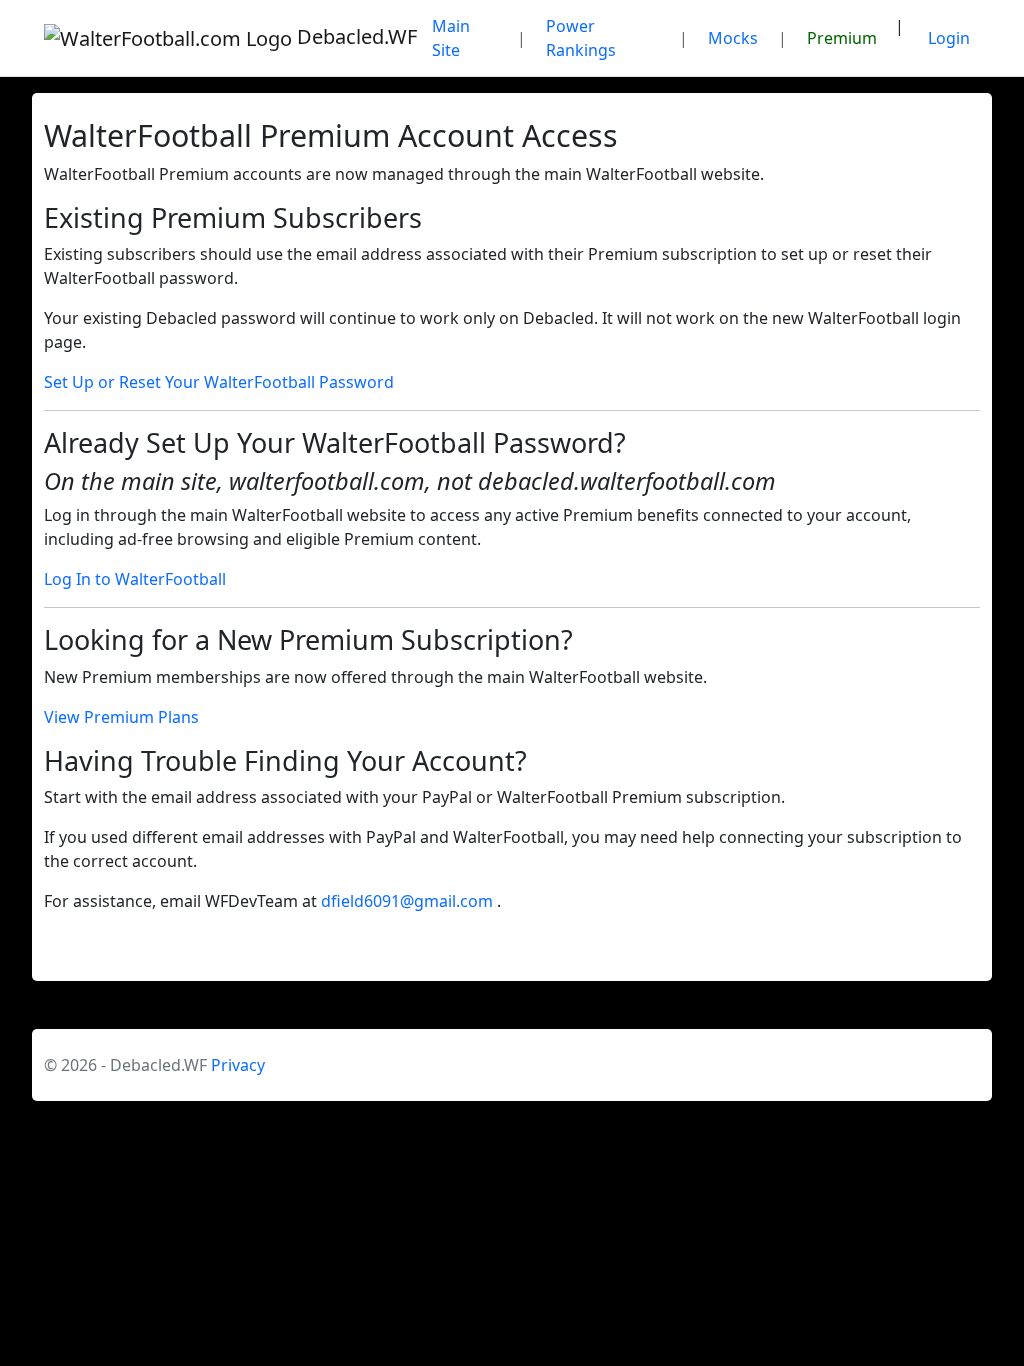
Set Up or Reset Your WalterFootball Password (219, 382)
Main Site (451, 38)
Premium (842, 38)
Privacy (238, 1065)
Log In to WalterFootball (135, 579)
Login (949, 38)
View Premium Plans (121, 717)
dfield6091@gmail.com (409, 901)
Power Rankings (581, 38)
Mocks (733, 38)
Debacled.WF (349, 36)
